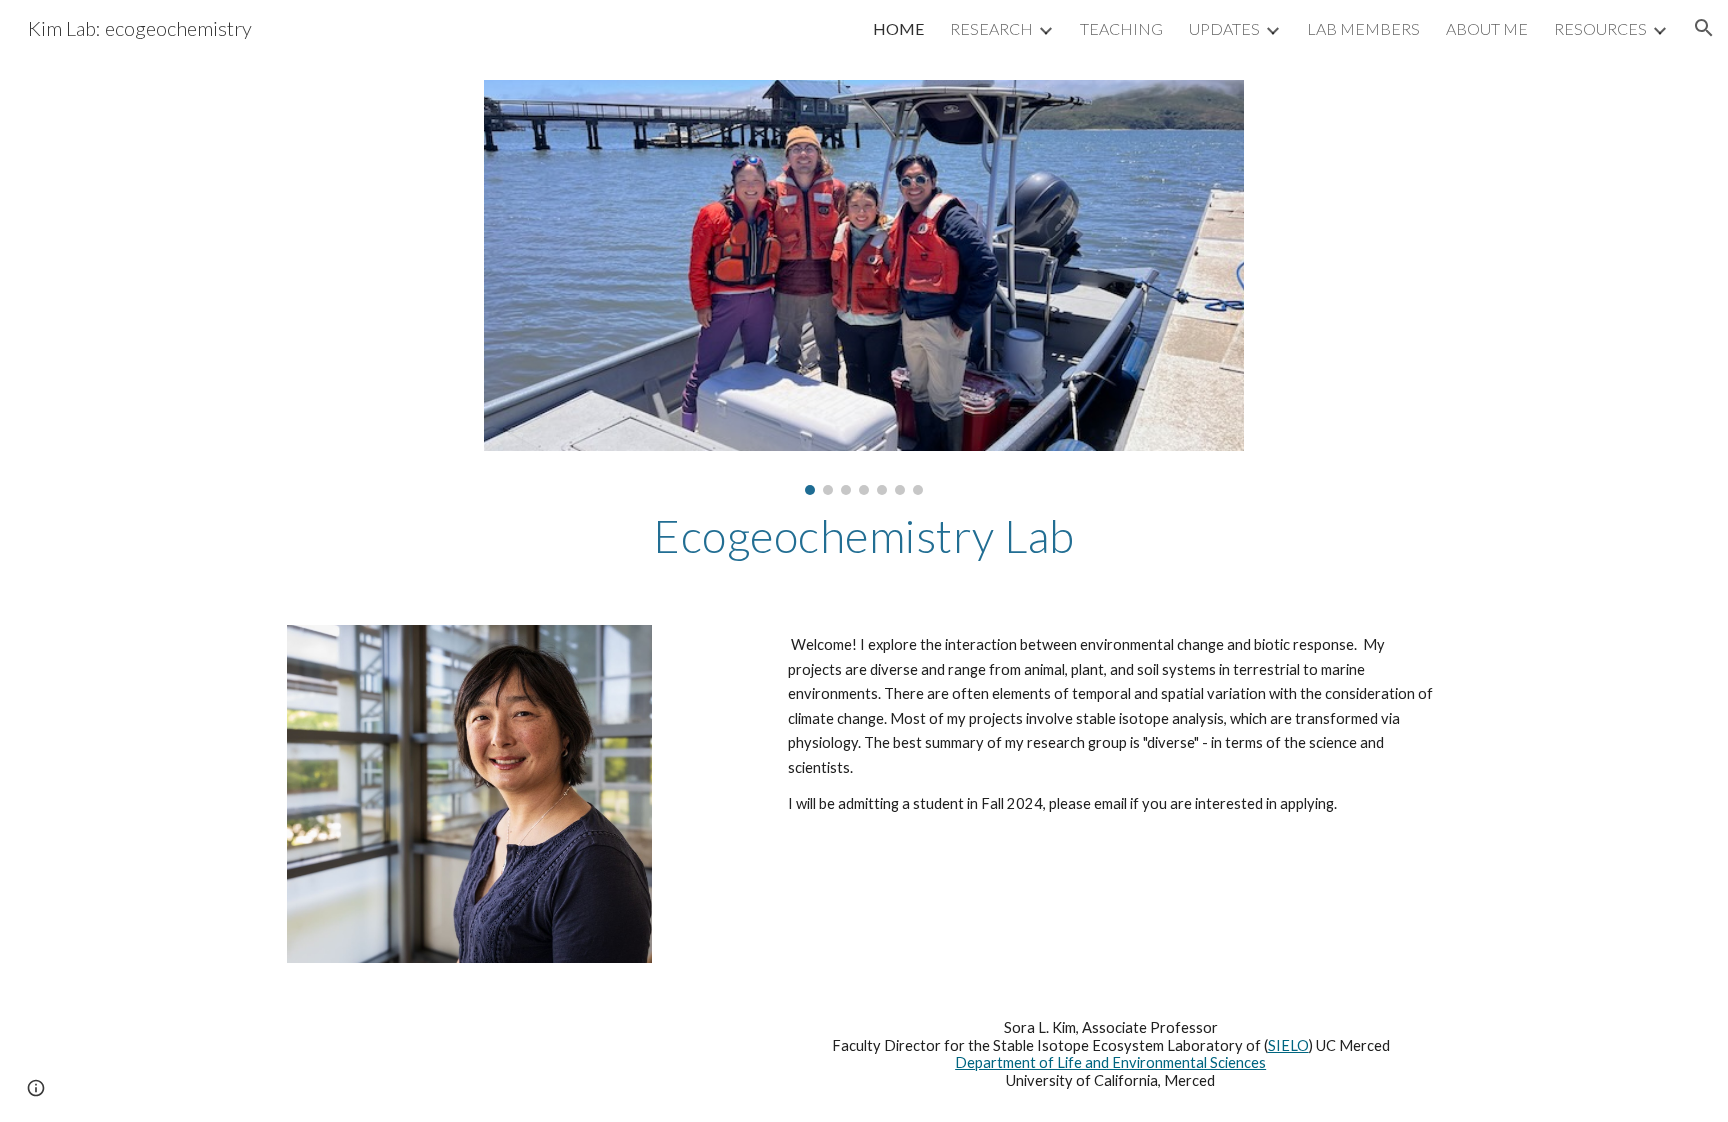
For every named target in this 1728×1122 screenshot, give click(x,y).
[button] (1704, 28)
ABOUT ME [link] (1487, 28)
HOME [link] (898, 28)
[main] (864, 536)
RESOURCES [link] (1600, 28)
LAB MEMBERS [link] (1363, 28)
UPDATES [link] (1224, 28)
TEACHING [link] (1121, 28)
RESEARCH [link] (991, 28)
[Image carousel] (864, 287)
